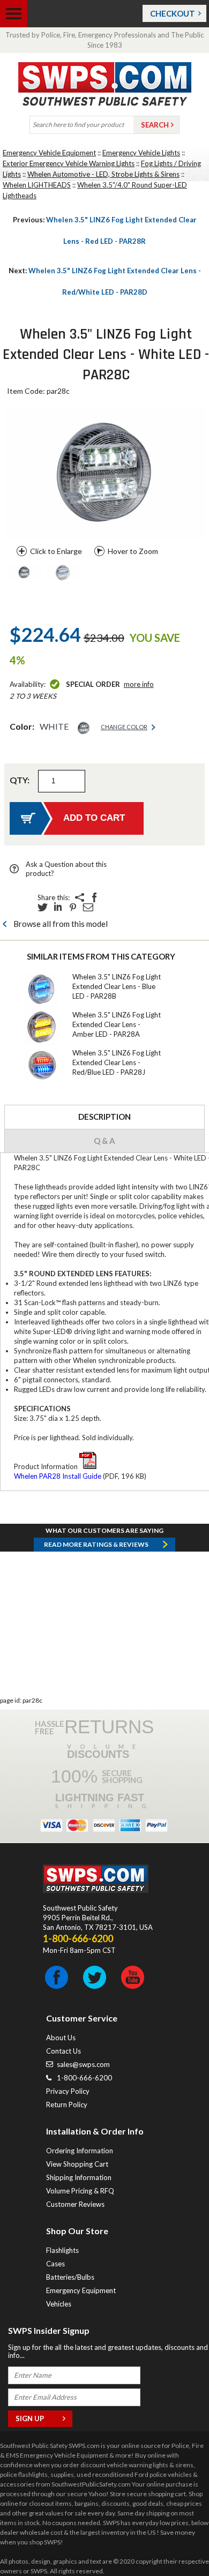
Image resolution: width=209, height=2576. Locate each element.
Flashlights (62, 2250)
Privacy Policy (68, 2091)
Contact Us (64, 2051)
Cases (55, 2264)
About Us (61, 2038)
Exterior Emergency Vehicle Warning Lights (69, 163)
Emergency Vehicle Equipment (49, 153)
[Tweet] (43, 907)
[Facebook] (94, 897)
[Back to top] (174, 2541)
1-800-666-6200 (84, 2078)
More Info (139, 684)
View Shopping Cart (77, 2164)
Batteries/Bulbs (70, 2277)
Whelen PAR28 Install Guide (58, 1476)
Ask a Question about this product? (66, 869)
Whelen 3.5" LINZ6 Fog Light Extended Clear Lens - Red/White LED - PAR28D (105, 281)
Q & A (104, 1141)
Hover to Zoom (133, 551)
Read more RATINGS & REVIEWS (96, 1544)
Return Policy (67, 2105)
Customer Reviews (75, 2204)
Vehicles (59, 2304)
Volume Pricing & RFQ (80, 2191)
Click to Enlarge (56, 551)
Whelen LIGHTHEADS (37, 185)
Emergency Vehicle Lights (141, 153)
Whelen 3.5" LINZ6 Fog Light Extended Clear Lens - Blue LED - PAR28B (117, 986)
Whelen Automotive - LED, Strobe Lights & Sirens (103, 174)
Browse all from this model (61, 924)
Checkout (173, 13)
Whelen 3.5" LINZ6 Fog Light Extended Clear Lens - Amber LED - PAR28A (117, 1024)
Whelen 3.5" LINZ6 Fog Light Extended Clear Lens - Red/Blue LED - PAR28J (117, 1062)
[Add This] (79, 897)
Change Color (124, 727)
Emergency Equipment (81, 2290)
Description (104, 1117)
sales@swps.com (83, 2064)
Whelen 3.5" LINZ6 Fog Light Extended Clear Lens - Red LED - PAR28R (105, 230)
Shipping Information (79, 2177)
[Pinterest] (73, 907)
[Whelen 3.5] (24, 573)
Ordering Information (80, 2151)
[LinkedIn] (58, 907)
